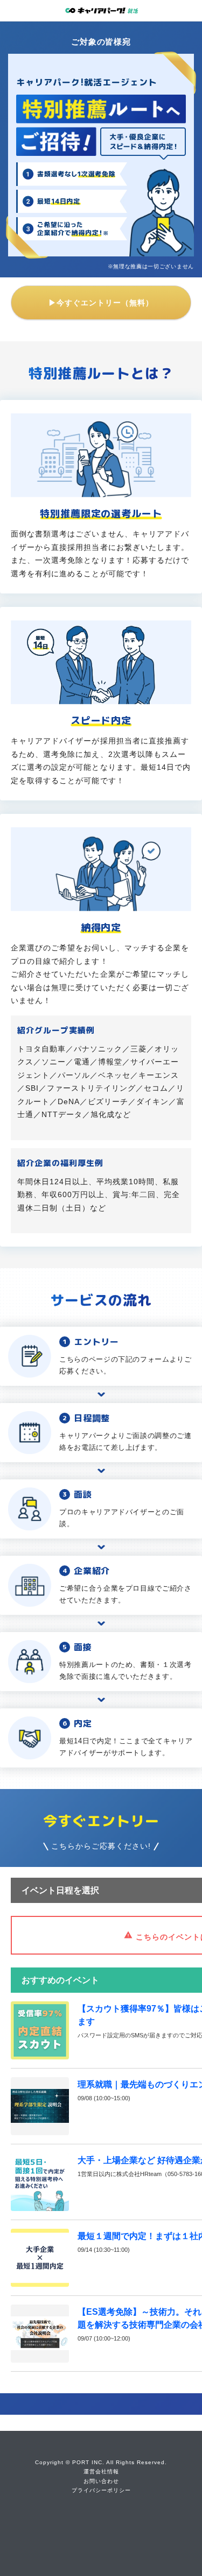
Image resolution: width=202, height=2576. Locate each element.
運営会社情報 (101, 2471)
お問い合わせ (101, 2481)
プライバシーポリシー (101, 2490)
